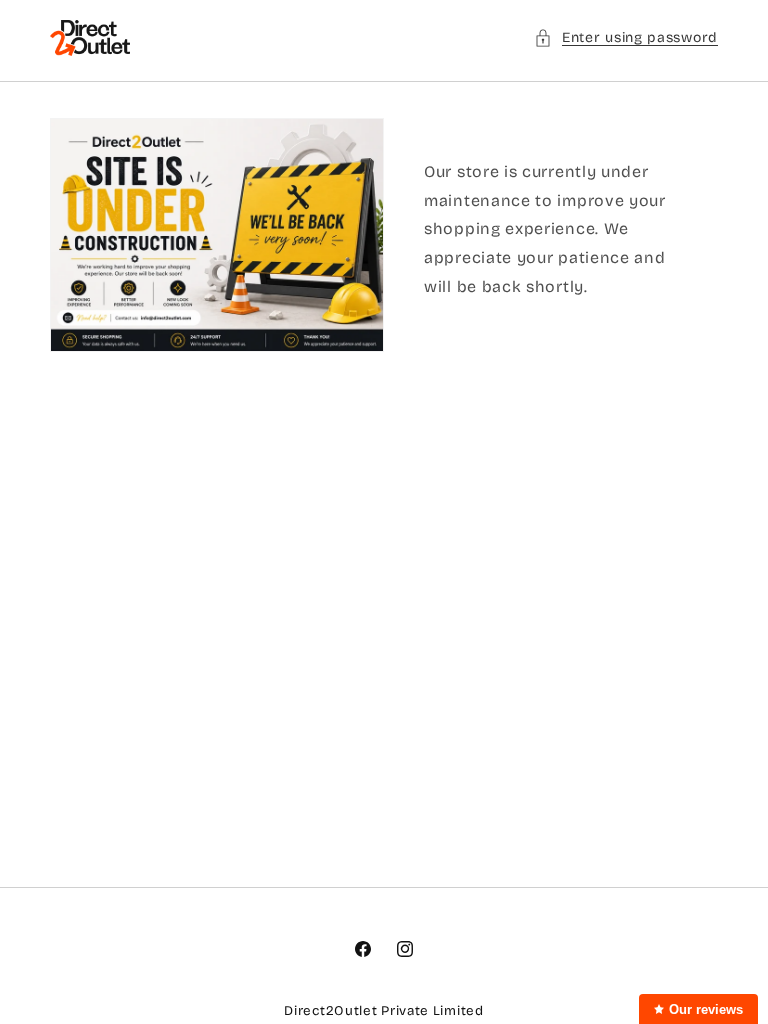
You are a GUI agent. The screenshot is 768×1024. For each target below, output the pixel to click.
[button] (626, 37)
